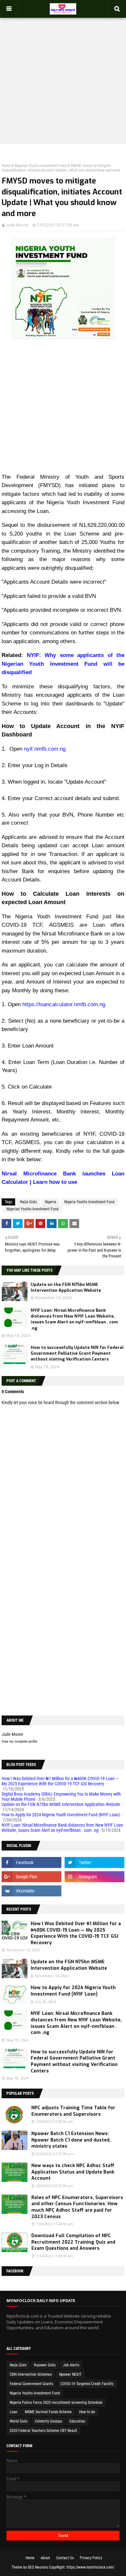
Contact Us (65, 2558)
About (45, 2558)
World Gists (19, 2421)
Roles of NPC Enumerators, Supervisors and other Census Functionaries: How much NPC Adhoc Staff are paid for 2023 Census (77, 2207)
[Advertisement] (63, 75)
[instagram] (94, 1877)
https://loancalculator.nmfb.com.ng (64, 1004)
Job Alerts (71, 2365)
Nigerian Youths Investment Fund (41, 166)
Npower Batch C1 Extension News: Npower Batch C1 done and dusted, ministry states (71, 2140)
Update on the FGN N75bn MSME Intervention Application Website (66, 1287)
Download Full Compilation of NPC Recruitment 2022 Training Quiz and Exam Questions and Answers (73, 2242)
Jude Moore (18, 225)
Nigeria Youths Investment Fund (89, 1202)
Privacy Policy (91, 2558)
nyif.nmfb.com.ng (45, 749)
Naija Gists (28, 1202)
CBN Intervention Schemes (31, 2374)
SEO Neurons (38, 2567)
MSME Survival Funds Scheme (48, 2412)
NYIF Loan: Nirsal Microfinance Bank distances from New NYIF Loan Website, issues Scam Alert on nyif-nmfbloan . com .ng (74, 1319)
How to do (87, 2412)
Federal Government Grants (31, 2384)
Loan (14, 2412)
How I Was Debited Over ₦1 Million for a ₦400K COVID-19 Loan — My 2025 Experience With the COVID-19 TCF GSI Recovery (60, 1781)
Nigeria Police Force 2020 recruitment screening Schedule (56, 2403)
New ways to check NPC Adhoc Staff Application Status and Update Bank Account (73, 2172)
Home (6, 166)
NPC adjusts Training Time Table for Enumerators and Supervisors (73, 2111)
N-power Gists (45, 2365)
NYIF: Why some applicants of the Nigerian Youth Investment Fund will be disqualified (63, 664)
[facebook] (31, 1862)
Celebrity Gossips (48, 2421)
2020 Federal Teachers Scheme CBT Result (43, 2431)
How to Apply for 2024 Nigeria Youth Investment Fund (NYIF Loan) (61, 1815)
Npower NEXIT (70, 2374)
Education (77, 2421)
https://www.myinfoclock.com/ (90, 2567)
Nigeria (51, 1202)
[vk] (31, 1891)
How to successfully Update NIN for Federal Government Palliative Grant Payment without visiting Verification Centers (77, 1353)
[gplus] (31, 1877)
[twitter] (94, 1862)
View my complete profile (19, 1742)
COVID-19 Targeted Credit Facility (87, 2384)
